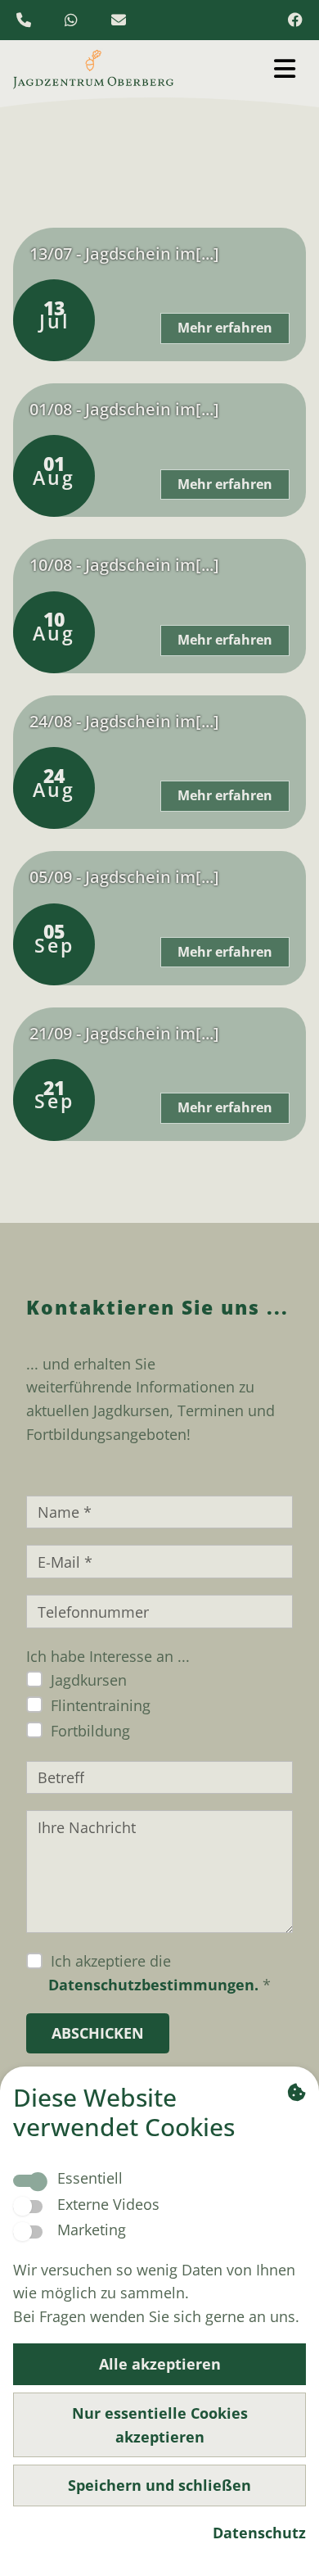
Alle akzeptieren (160, 2364)
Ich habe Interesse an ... (108, 1656)
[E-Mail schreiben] (122, 20)
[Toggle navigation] (284, 68)
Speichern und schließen (159, 2485)
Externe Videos (108, 2204)
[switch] (28, 2207)
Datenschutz (259, 2533)
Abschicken (98, 2033)
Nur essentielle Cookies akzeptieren (160, 2425)
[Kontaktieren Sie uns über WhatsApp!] (77, 20)
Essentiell (90, 2178)
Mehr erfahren (225, 328)
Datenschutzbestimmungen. (153, 1985)
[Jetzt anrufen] (29, 20)
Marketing (92, 2230)
